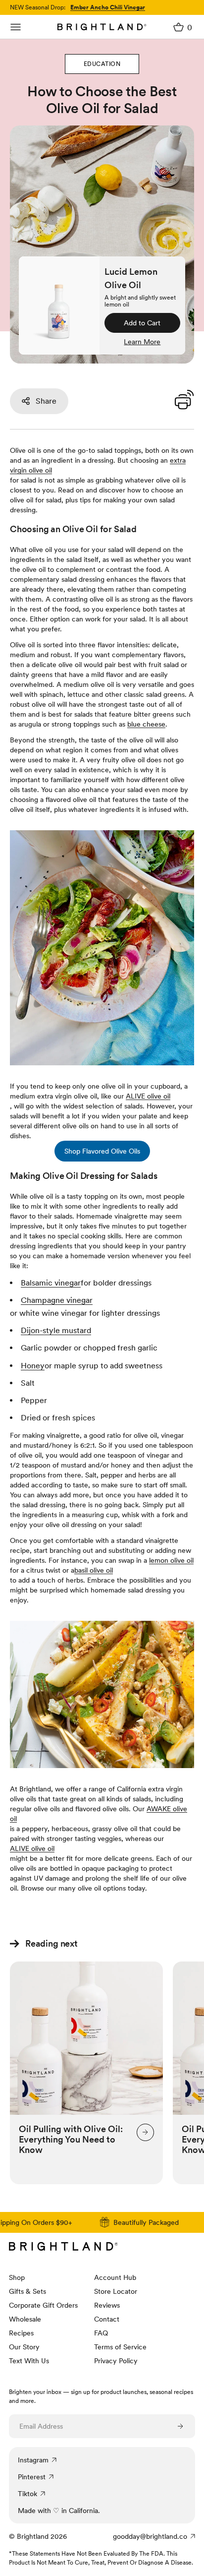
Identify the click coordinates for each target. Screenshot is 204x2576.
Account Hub (115, 2277)
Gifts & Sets (27, 2291)
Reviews (107, 2305)
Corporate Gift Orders (43, 2305)
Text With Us (29, 2361)
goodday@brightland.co (150, 2536)
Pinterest (32, 2477)
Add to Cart (142, 323)
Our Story (24, 2347)
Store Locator (116, 2291)
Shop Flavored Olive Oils (102, 1151)
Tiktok (27, 2494)
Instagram (33, 2460)
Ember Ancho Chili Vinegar (108, 7)
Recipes (21, 2333)
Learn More (142, 342)
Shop (17, 2277)
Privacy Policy (116, 2361)
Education (102, 64)
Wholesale (25, 2319)
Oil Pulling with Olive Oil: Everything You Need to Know (71, 2139)
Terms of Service (120, 2347)
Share (46, 401)
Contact (107, 2319)
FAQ (101, 2333)
